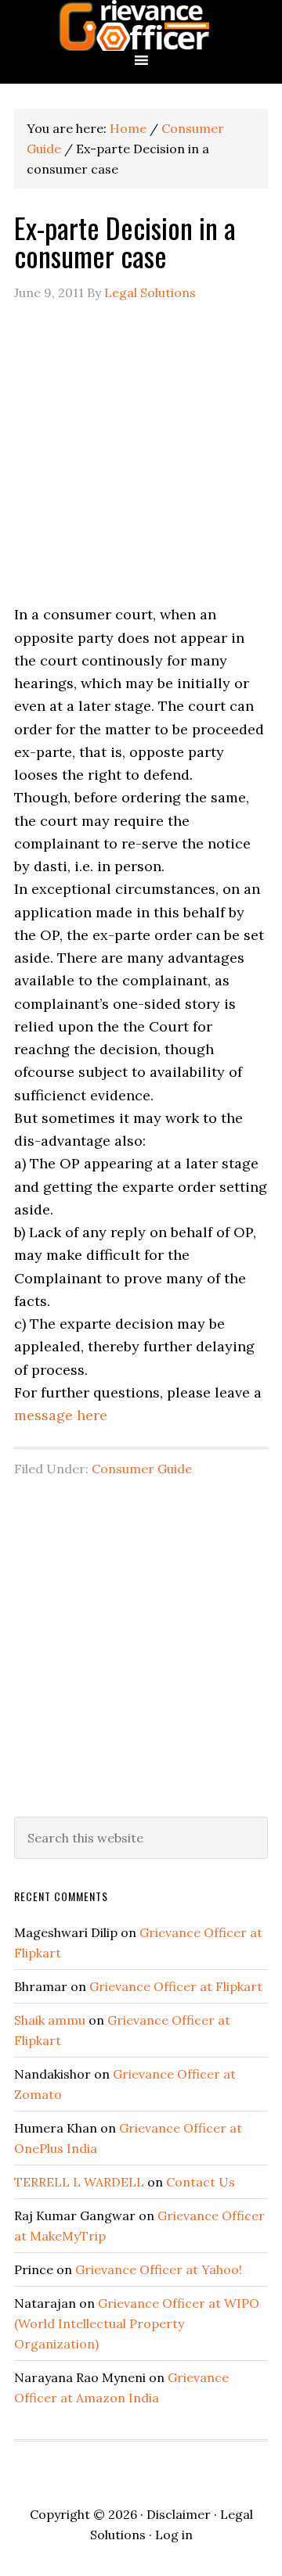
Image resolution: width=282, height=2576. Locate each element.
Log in (174, 2535)
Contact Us (201, 2182)
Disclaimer (179, 2514)
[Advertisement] (141, 462)
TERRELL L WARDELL (79, 2182)
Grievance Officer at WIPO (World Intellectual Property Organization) (137, 2323)
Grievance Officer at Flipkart (176, 1986)
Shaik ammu (50, 2020)
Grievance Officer (141, 25)
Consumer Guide (142, 1469)
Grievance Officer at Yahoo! (159, 2269)
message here (61, 1415)
